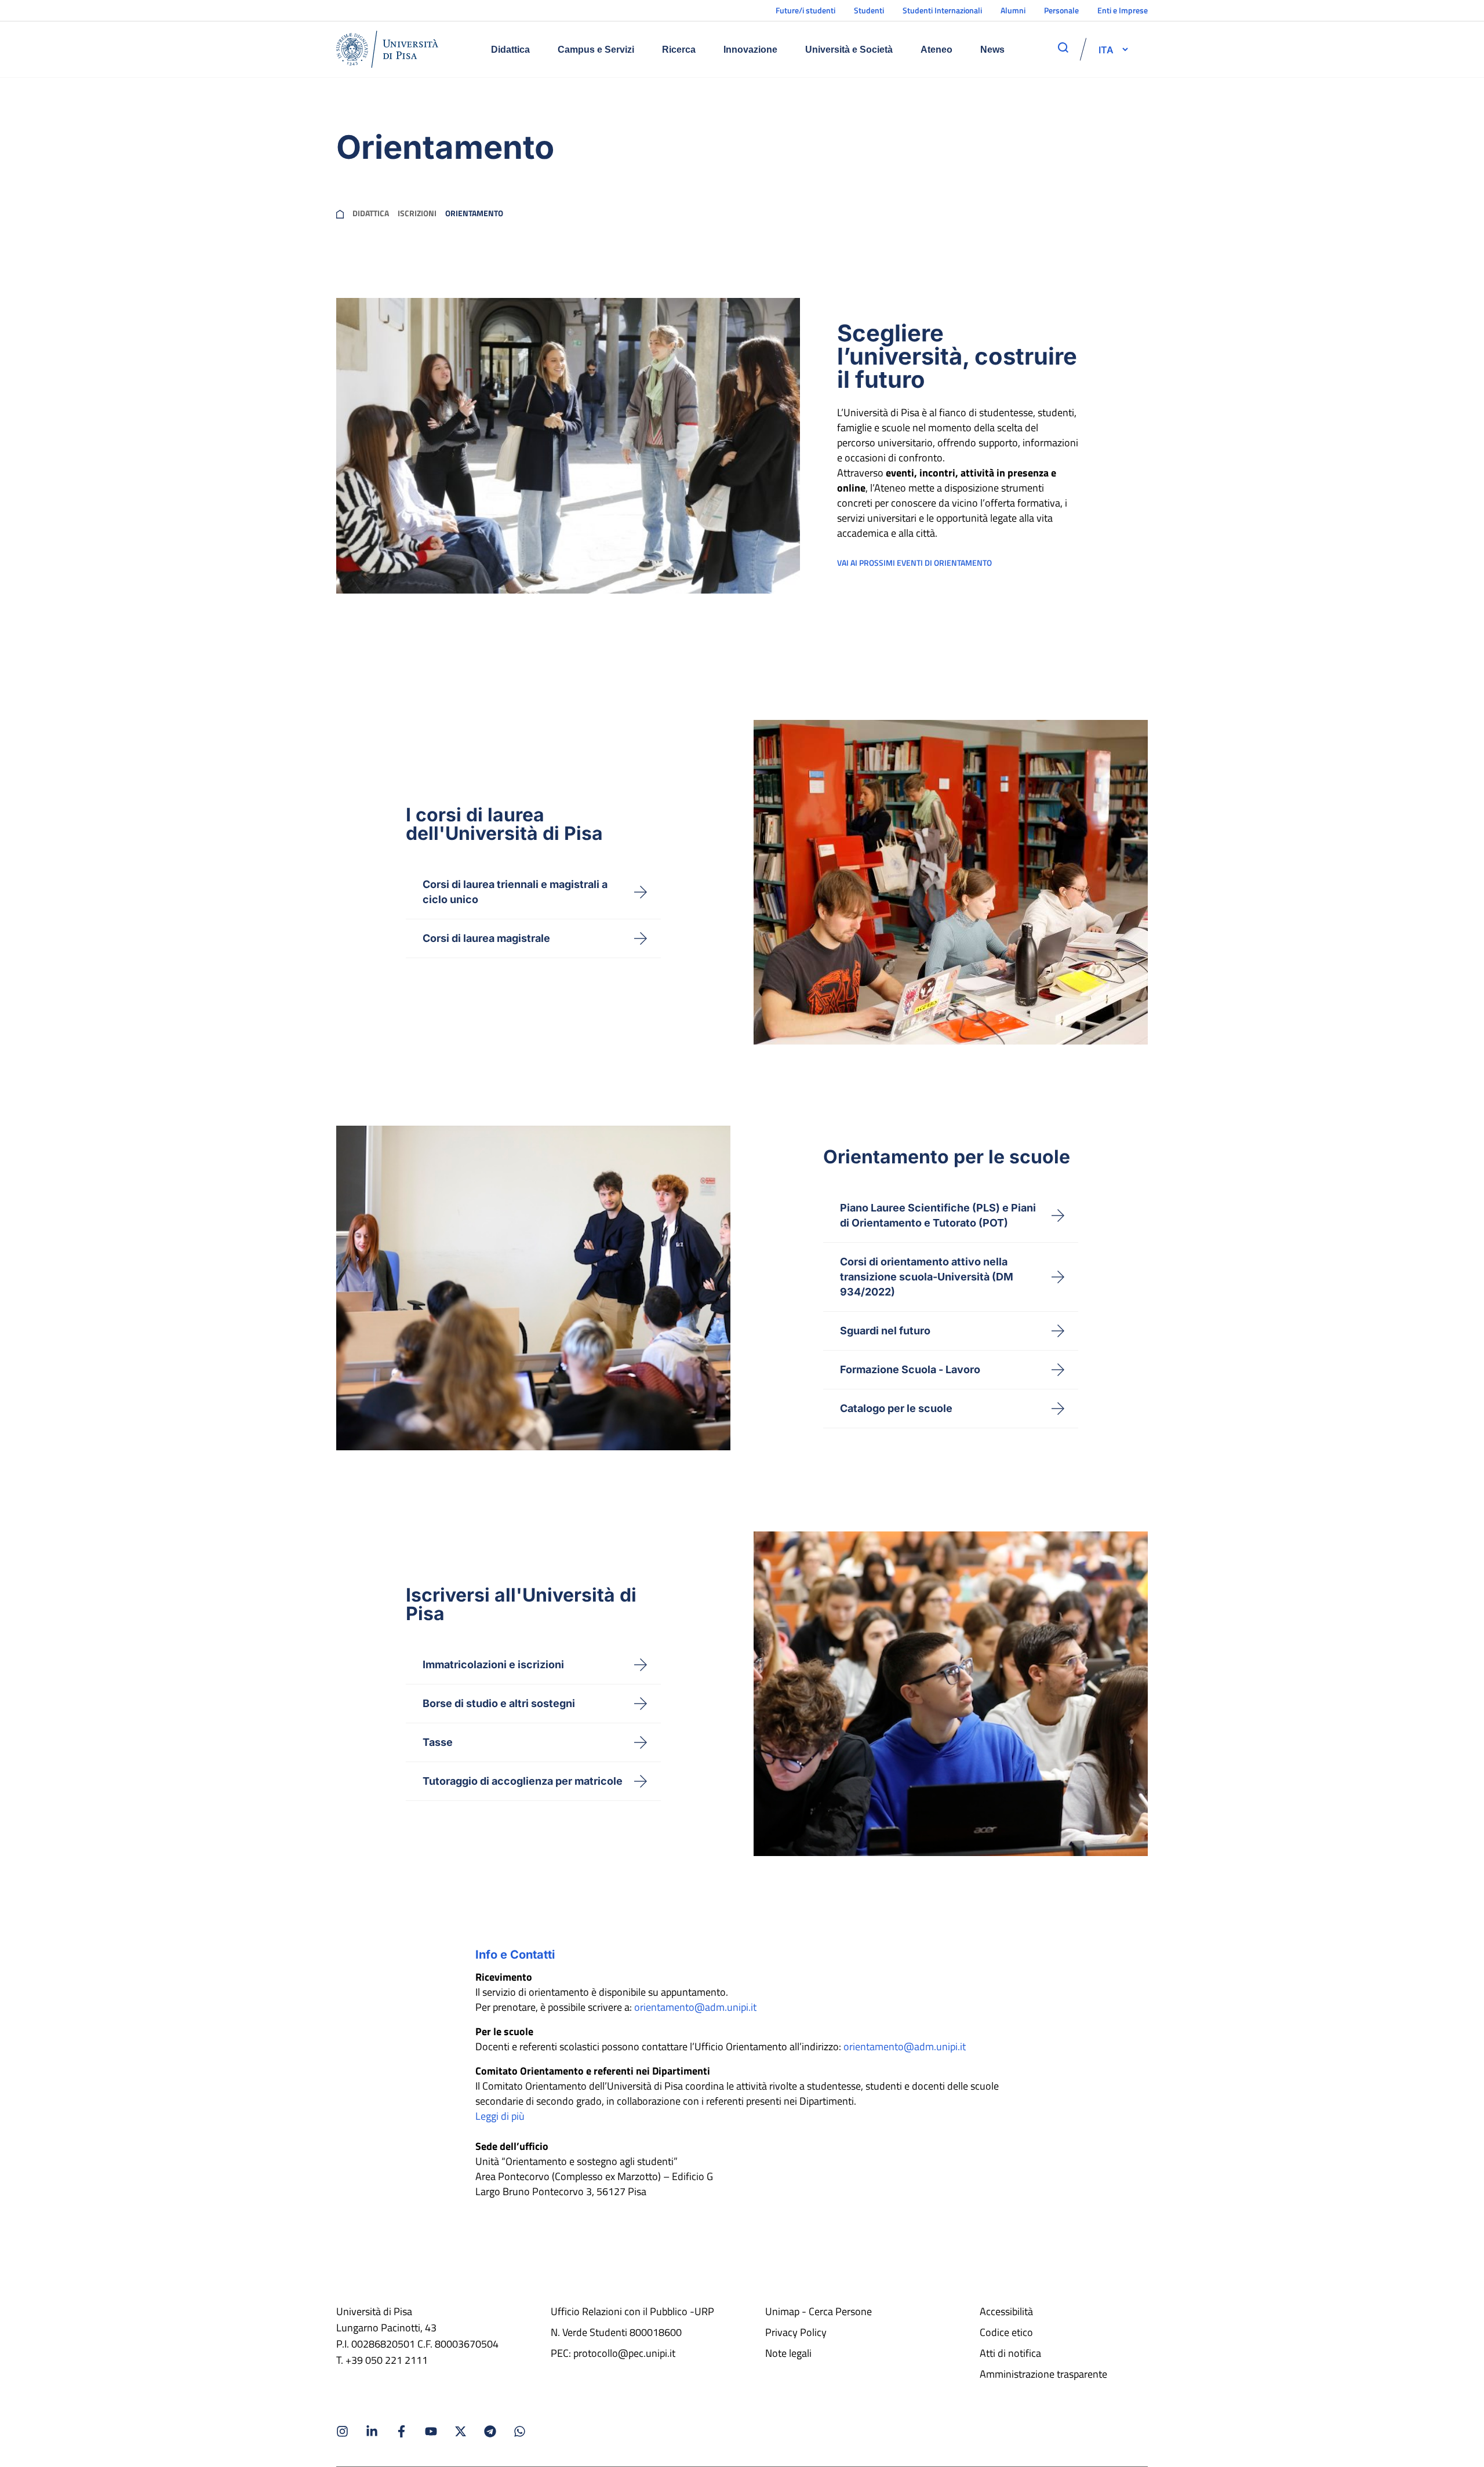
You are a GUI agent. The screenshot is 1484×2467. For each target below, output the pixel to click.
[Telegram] (490, 2431)
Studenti (869, 10)
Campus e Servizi (596, 50)
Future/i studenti (805, 10)
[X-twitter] (461, 2431)
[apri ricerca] (1063, 48)
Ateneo (936, 50)
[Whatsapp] (520, 2431)
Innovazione (750, 50)
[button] (1106, 49)
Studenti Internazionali (942, 10)
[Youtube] (431, 2431)
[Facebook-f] (401, 2431)
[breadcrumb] (340, 213)
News (992, 50)
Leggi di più (500, 2116)
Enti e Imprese (1123, 10)
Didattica (510, 50)
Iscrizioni (417, 213)
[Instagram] (342, 2431)
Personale (1061, 10)
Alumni (1013, 10)
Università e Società (849, 50)
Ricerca (679, 50)
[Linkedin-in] (372, 2431)
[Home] (387, 49)
